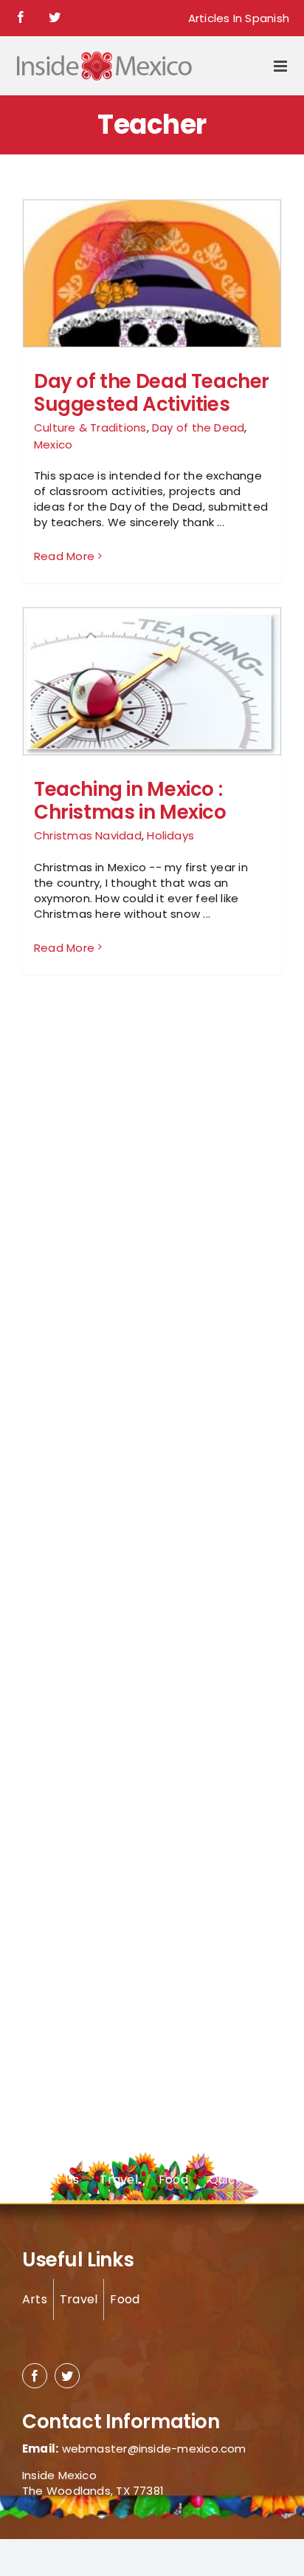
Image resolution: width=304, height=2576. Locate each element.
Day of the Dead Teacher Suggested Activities (152, 393)
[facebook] (35, 2376)
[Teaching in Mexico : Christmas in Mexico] (152, 683)
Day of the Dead (198, 427)
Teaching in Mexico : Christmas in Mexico (130, 801)
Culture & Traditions (90, 427)
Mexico (53, 444)
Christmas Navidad (88, 835)
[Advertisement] (81, 1246)
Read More (64, 556)
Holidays (170, 835)
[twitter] (67, 2376)
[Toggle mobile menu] (281, 66)
